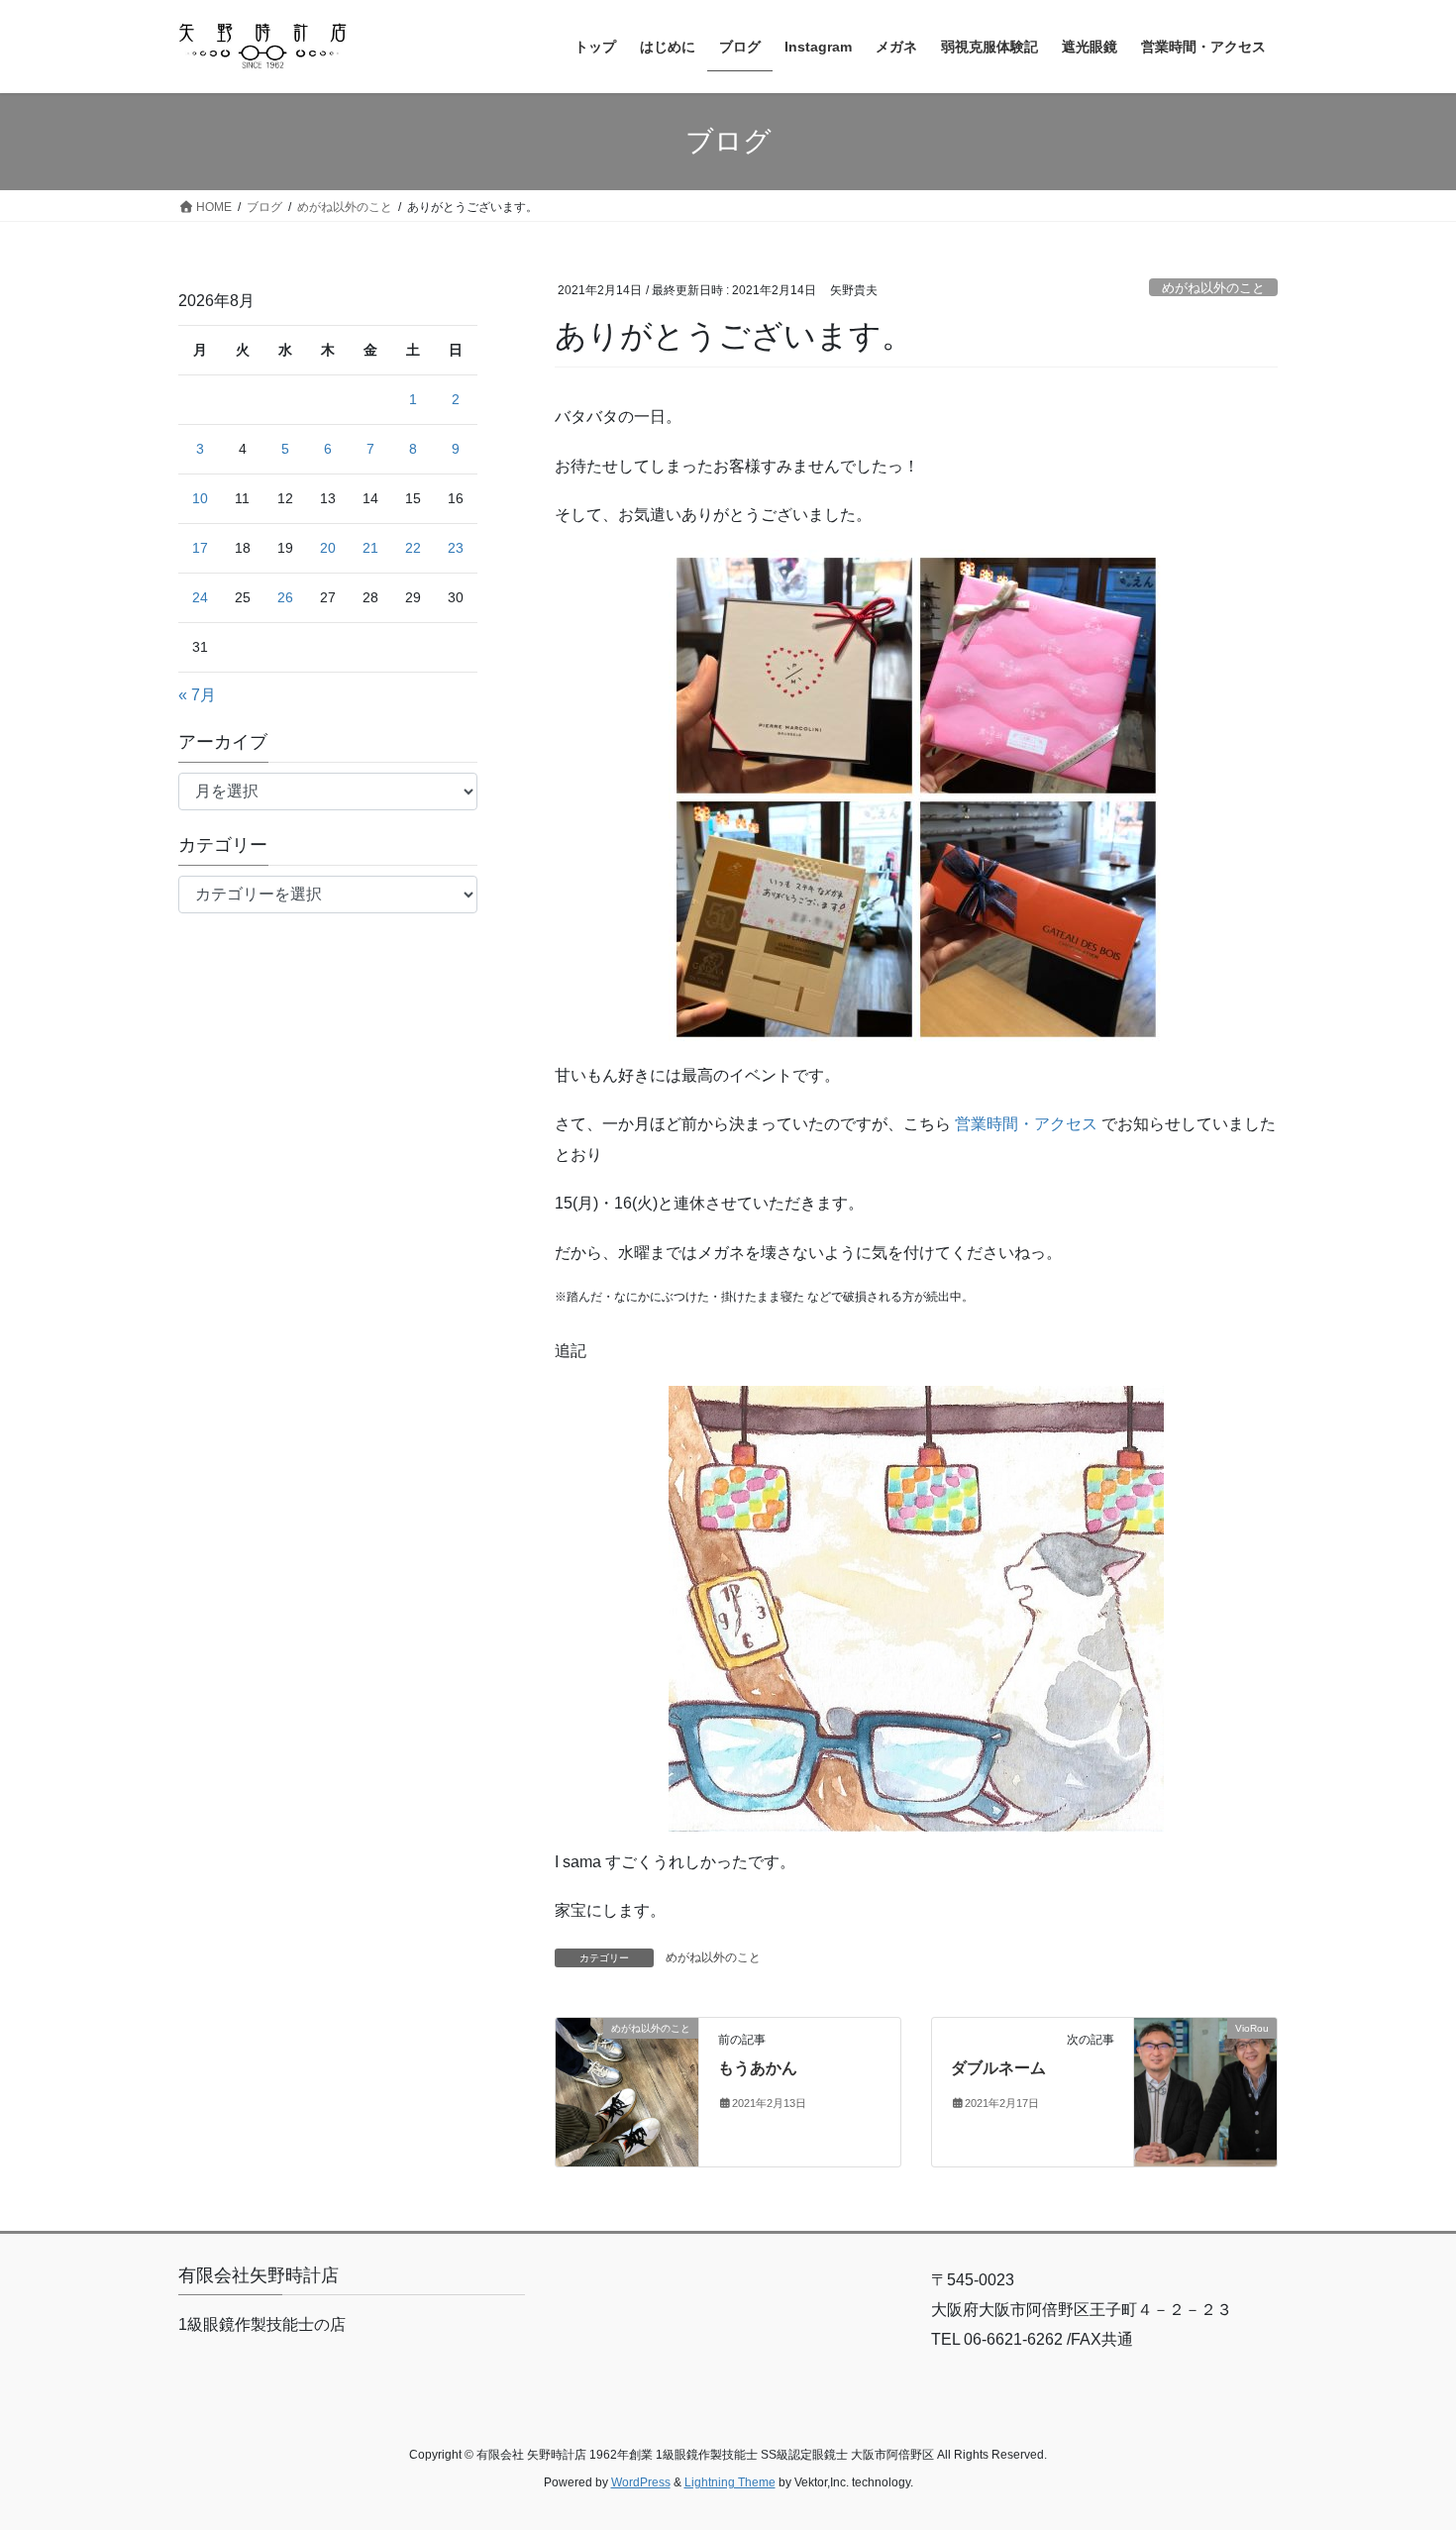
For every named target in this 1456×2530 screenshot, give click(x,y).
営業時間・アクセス (1026, 1124)
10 (200, 498)
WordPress (641, 2482)
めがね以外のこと (1213, 288)
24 (200, 597)
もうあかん (758, 2068)
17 (200, 548)
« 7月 (197, 695)
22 (413, 548)
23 (456, 548)
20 (328, 548)
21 (370, 548)
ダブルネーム (998, 2068)
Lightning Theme (730, 2482)
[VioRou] (1205, 2091)
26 (285, 597)
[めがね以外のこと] (627, 2091)
